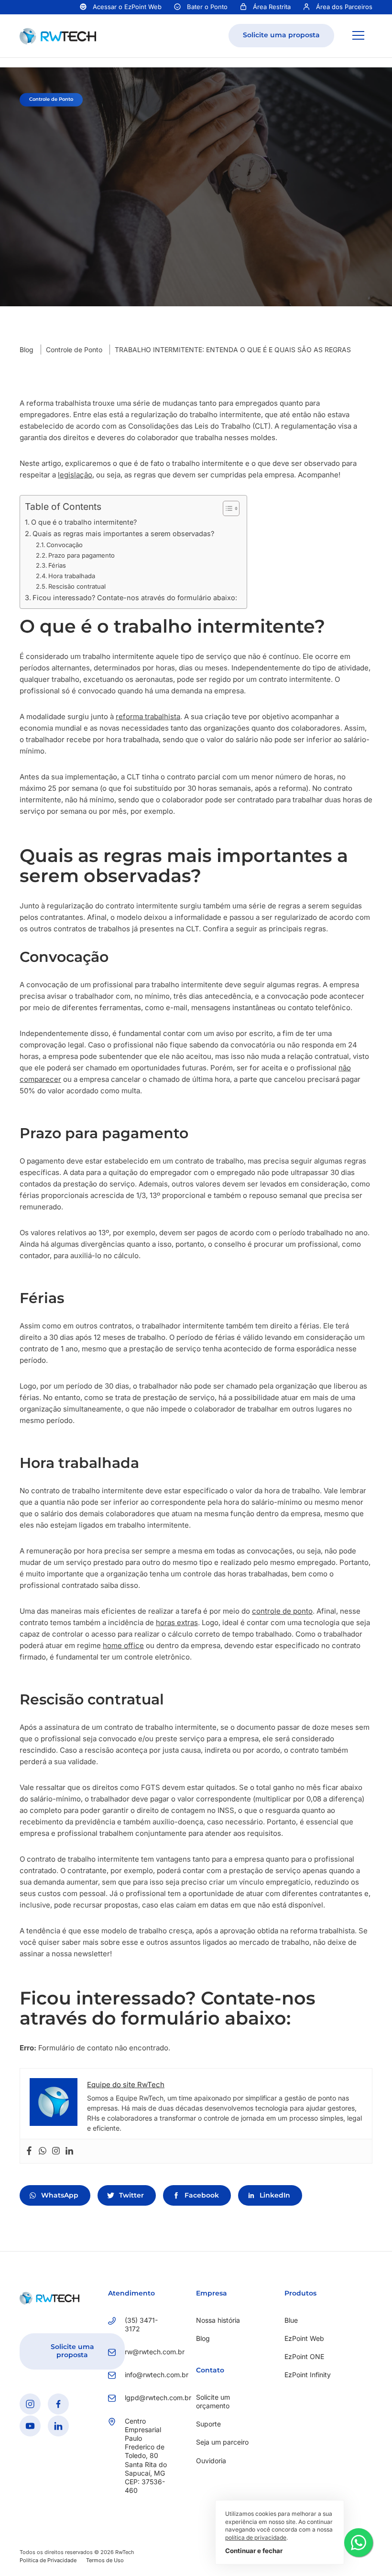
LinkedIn (275, 2195)
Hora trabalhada (72, 576)
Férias (57, 565)
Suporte (208, 2424)
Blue (291, 2320)
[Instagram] (56, 2151)
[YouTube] (30, 2425)
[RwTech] (58, 35)
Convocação (65, 545)
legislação (75, 475)
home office (123, 1645)
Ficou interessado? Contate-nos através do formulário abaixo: (135, 598)
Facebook (202, 2195)
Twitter (131, 2195)
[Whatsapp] (43, 2151)
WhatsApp (60, 2195)
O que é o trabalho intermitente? (84, 522)
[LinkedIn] (58, 2425)
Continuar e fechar (254, 2551)
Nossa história (218, 2320)
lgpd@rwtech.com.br (146, 2398)
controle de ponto (282, 1611)
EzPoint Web (304, 2338)
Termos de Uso (105, 2560)
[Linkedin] (69, 2151)
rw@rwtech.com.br (146, 2352)
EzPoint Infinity (308, 2375)
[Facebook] (29, 2151)
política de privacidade (256, 2538)
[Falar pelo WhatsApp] (359, 2543)
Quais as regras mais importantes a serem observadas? (123, 534)
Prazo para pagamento (82, 555)
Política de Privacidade (48, 2560)
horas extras (177, 1622)
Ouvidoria (211, 2460)
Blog (27, 350)
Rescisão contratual (77, 586)
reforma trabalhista (148, 717)
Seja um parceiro (222, 2442)
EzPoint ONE (304, 2356)
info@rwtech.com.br (146, 2375)
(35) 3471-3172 (141, 2324)
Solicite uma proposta (281, 35)
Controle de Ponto (74, 350)
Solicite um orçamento (213, 2401)
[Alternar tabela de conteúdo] (226, 508)
